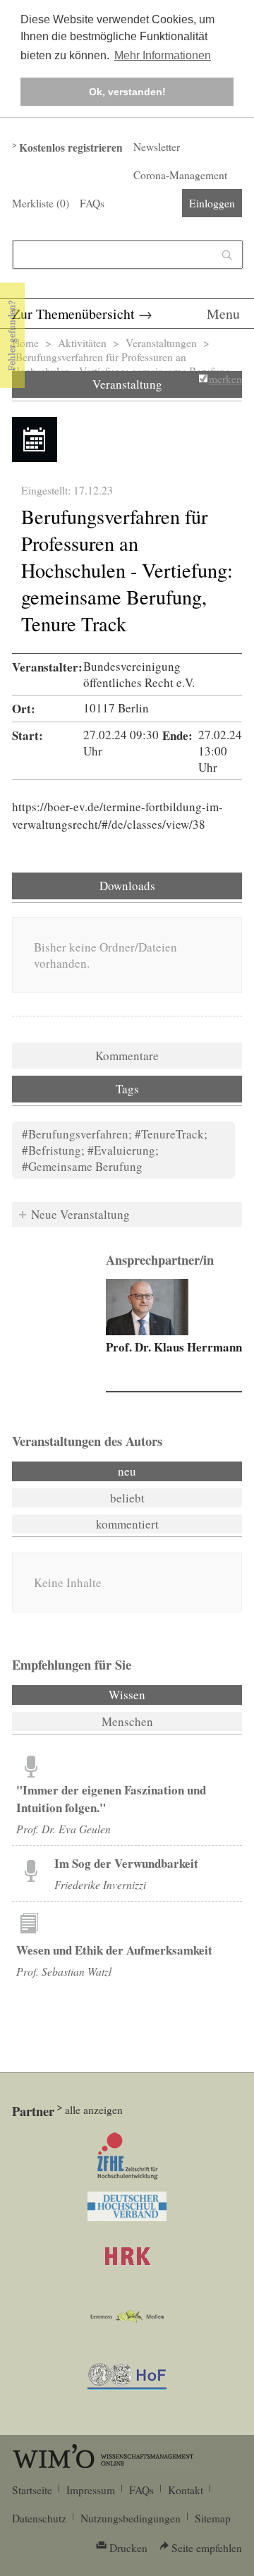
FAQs (92, 203)
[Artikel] (31, 1766)
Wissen (165, 1695)
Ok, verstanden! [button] (127, 92)
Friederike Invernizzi (100, 1884)
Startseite (32, 2490)
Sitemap (213, 2518)
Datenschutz (39, 2518)
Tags (127, 1089)
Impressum (91, 2490)
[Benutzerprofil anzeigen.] (147, 1307)
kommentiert (127, 1524)
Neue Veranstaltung (80, 1214)
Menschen (127, 1721)
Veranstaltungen (161, 343)
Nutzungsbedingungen (131, 2518)
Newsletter (157, 147)
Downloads (127, 886)
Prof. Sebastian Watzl (64, 1971)
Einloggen (212, 203)
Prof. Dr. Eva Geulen (64, 1829)
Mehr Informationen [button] (163, 55)
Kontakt (186, 2490)
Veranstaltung (127, 384)
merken (225, 379)
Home (25, 343)
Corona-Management (180, 175)
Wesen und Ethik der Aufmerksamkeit (114, 1950)
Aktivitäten (82, 343)
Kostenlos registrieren (71, 147)
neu (127, 1471)
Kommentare (127, 1056)
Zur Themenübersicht (73, 314)
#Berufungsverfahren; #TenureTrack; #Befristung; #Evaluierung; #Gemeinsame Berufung (115, 1150)
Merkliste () (41, 203)
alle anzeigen (94, 2110)
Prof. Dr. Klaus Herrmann (174, 1347)
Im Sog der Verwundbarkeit (126, 1863)
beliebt (127, 1498)
